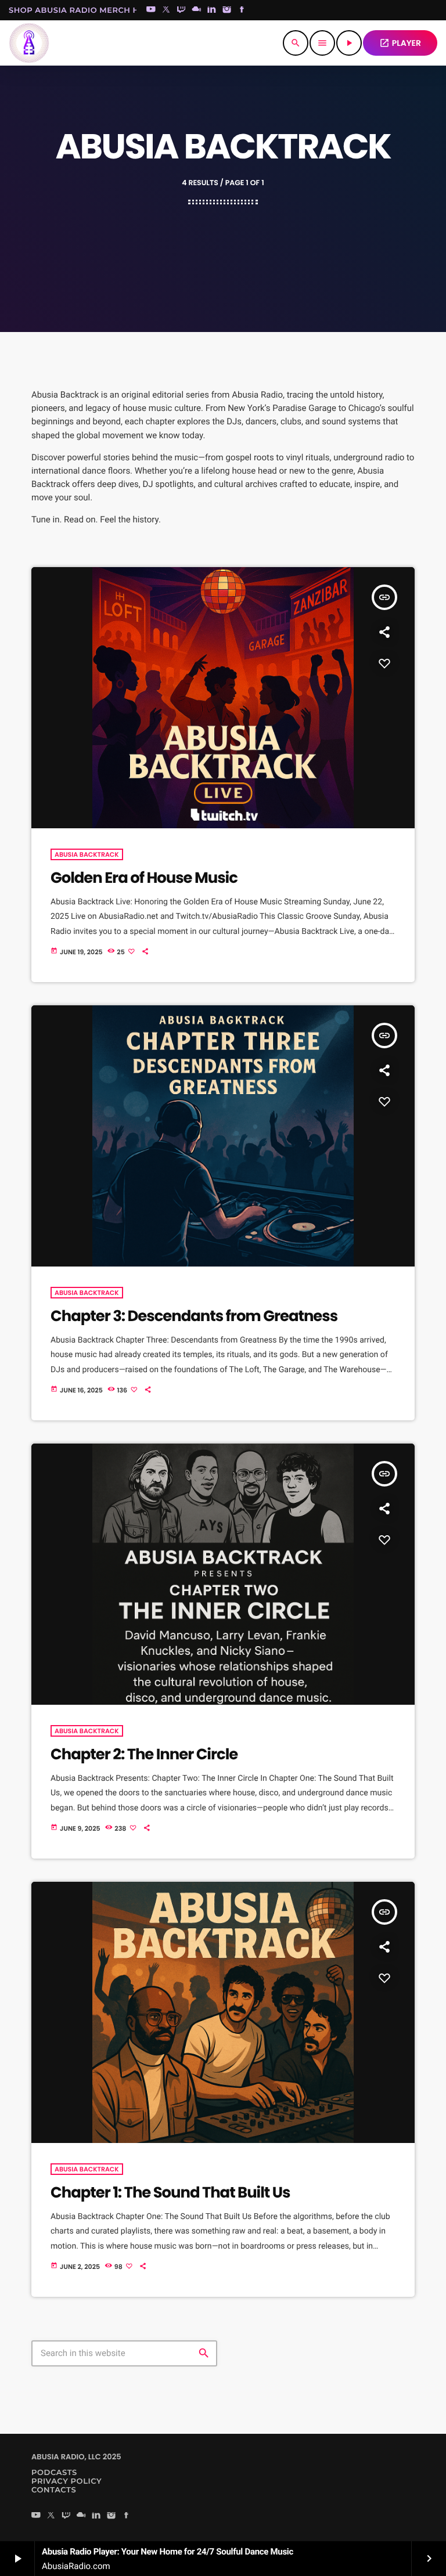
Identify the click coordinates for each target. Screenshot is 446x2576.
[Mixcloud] (196, 10)
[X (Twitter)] (166, 10)
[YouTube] (151, 10)
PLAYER (400, 43)
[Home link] (29, 43)
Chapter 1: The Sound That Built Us (170, 2193)
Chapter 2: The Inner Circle (144, 1755)
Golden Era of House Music (144, 878)
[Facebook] (242, 10)
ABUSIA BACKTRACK (87, 854)
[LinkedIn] (212, 10)
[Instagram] (227, 10)
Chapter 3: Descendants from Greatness (194, 1316)
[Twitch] (181, 10)
